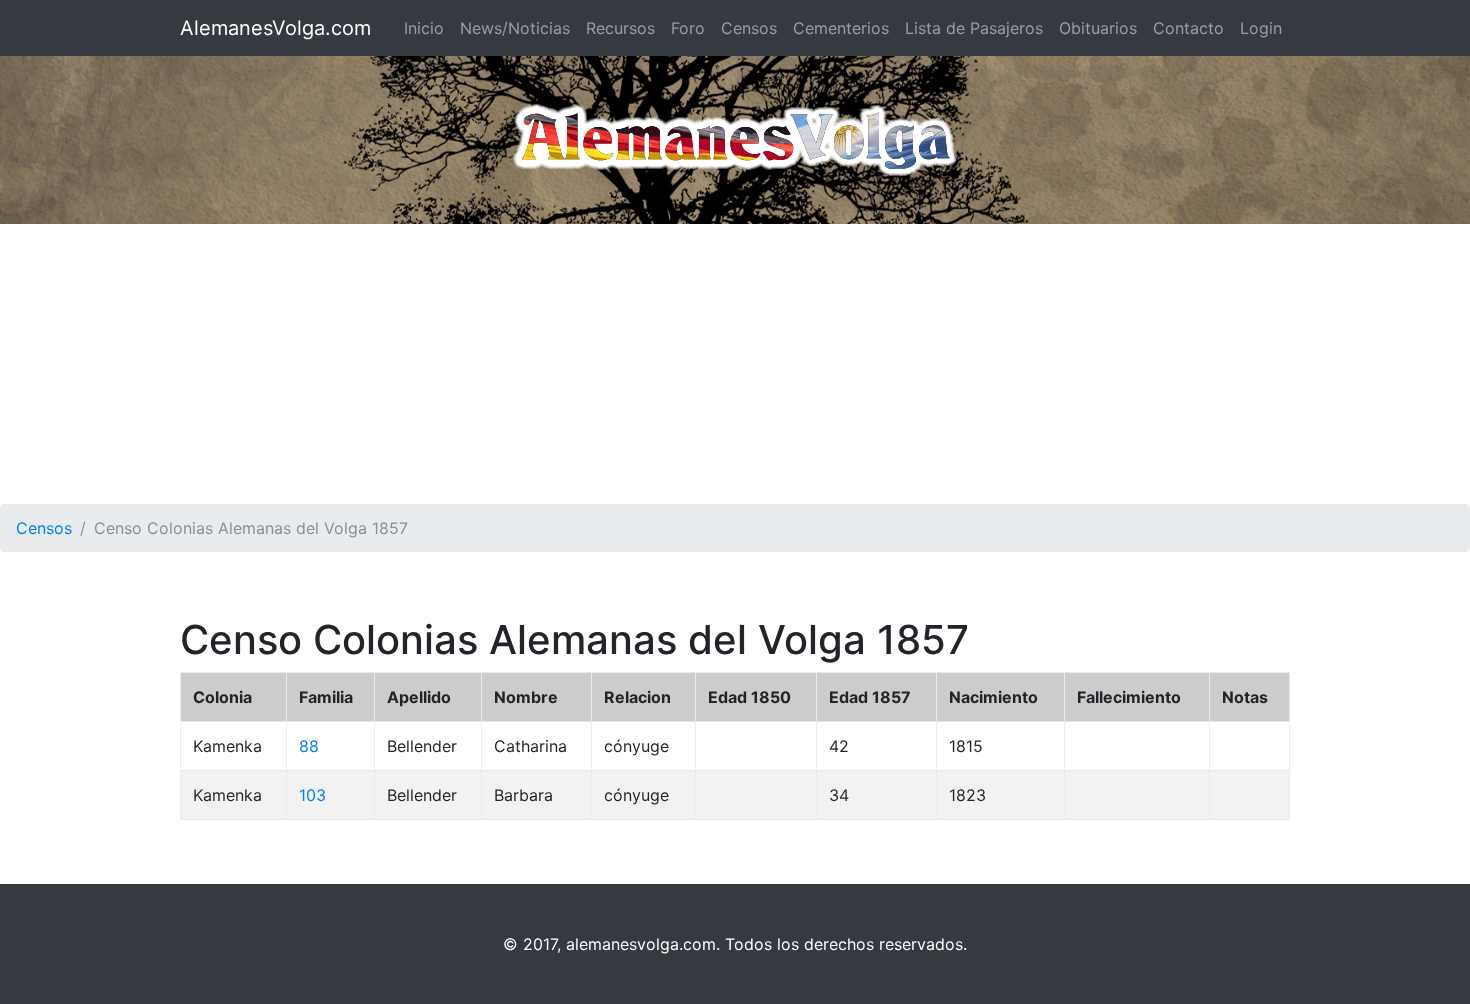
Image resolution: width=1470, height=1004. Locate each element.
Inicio (424, 28)
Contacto (1188, 28)
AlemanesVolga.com (275, 28)
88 (309, 746)
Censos (749, 28)
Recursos (620, 28)
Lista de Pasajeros (974, 28)
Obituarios (1098, 28)
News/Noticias (515, 28)
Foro (688, 28)
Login (1261, 28)
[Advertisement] (735, 364)
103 (312, 795)
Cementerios (841, 28)
